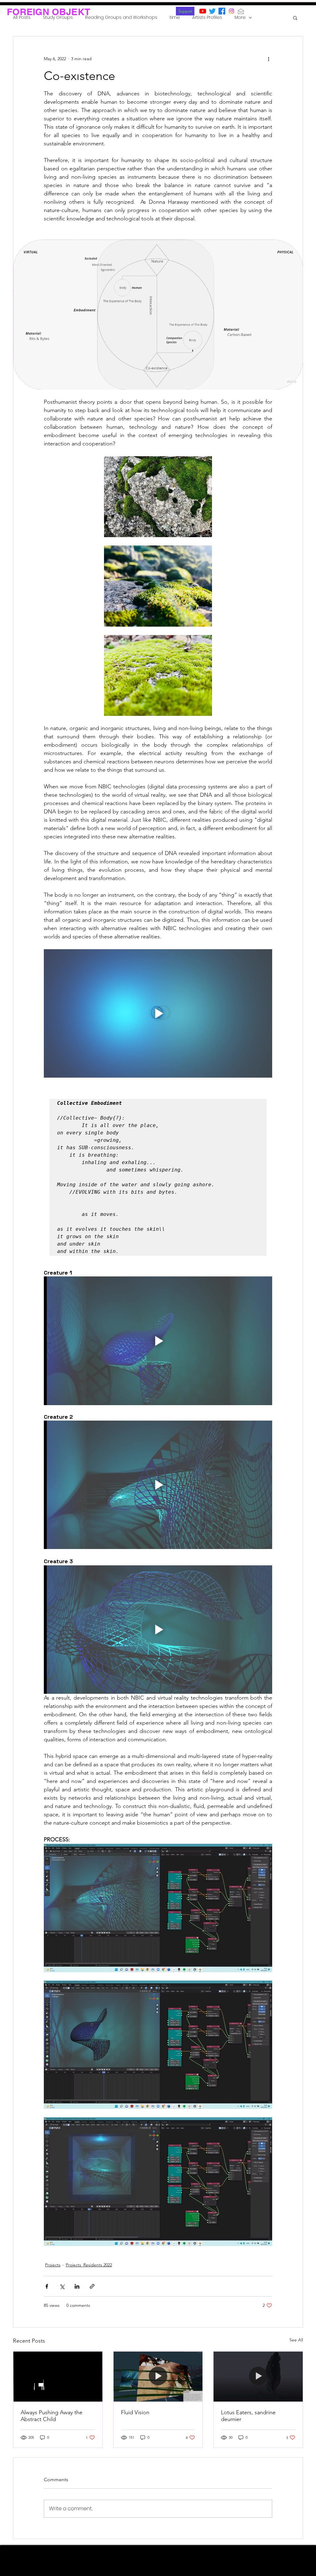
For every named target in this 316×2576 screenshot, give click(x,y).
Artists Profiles (207, 17)
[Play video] (158, 1013)
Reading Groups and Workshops (121, 17)
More (240, 17)
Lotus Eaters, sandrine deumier (248, 2416)
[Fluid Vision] (158, 2377)
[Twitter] (212, 11)
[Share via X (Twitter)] (62, 2286)
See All (296, 2340)
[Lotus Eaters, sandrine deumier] (258, 2377)
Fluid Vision (135, 2412)
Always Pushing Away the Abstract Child (52, 2416)
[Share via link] (92, 2286)
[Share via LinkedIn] (77, 2286)
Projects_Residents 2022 (89, 2265)
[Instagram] (231, 11)
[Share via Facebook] (47, 2286)
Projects (53, 2265)
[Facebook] (222, 11)
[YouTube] (203, 11)
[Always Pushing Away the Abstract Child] (58, 2377)
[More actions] (268, 59)
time (175, 17)
